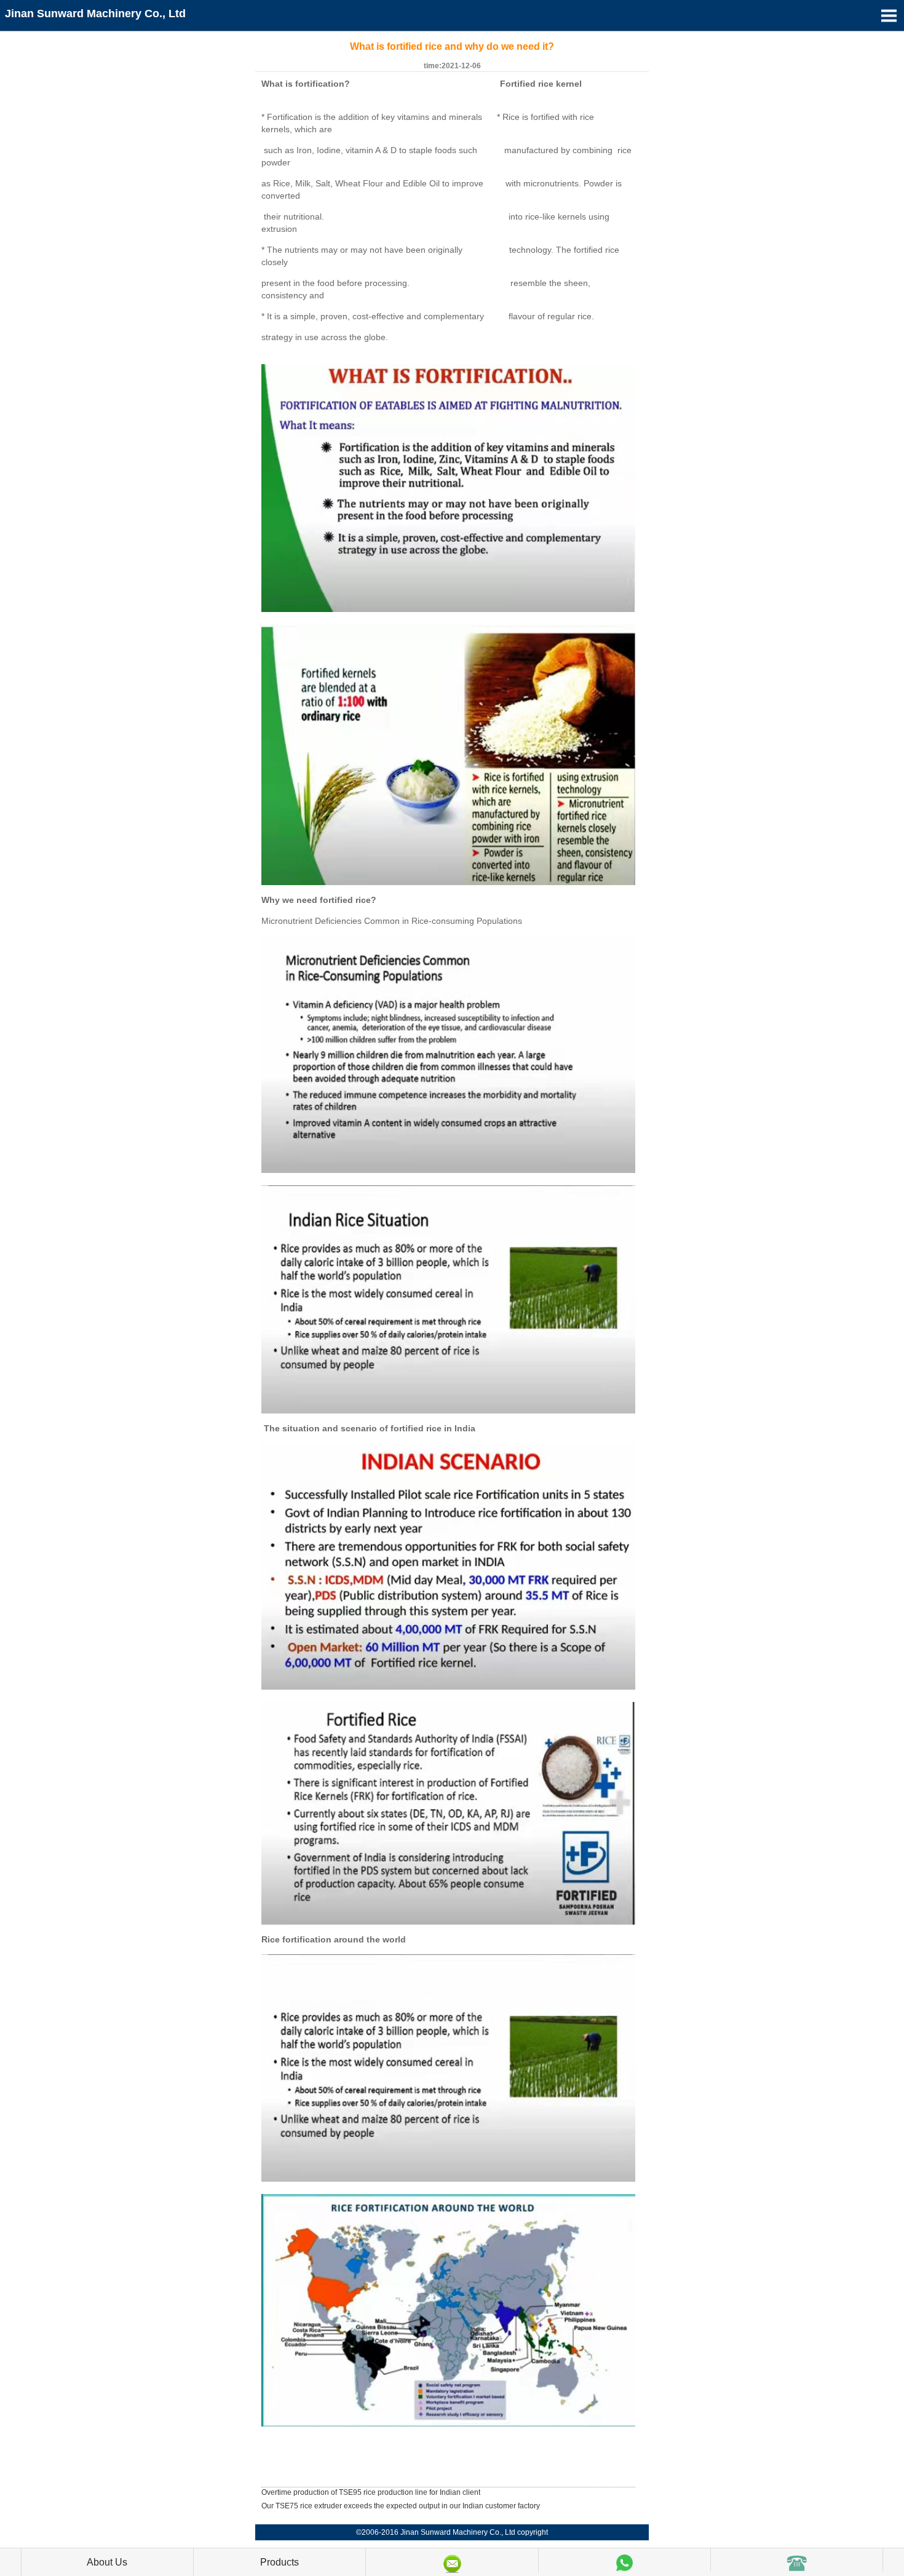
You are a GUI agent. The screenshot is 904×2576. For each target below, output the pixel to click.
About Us (107, 2562)
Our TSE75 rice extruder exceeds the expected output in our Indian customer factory (401, 2506)
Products (280, 2562)
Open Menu (889, 15)
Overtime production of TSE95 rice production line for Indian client (371, 2492)
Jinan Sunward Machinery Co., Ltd (95, 14)
